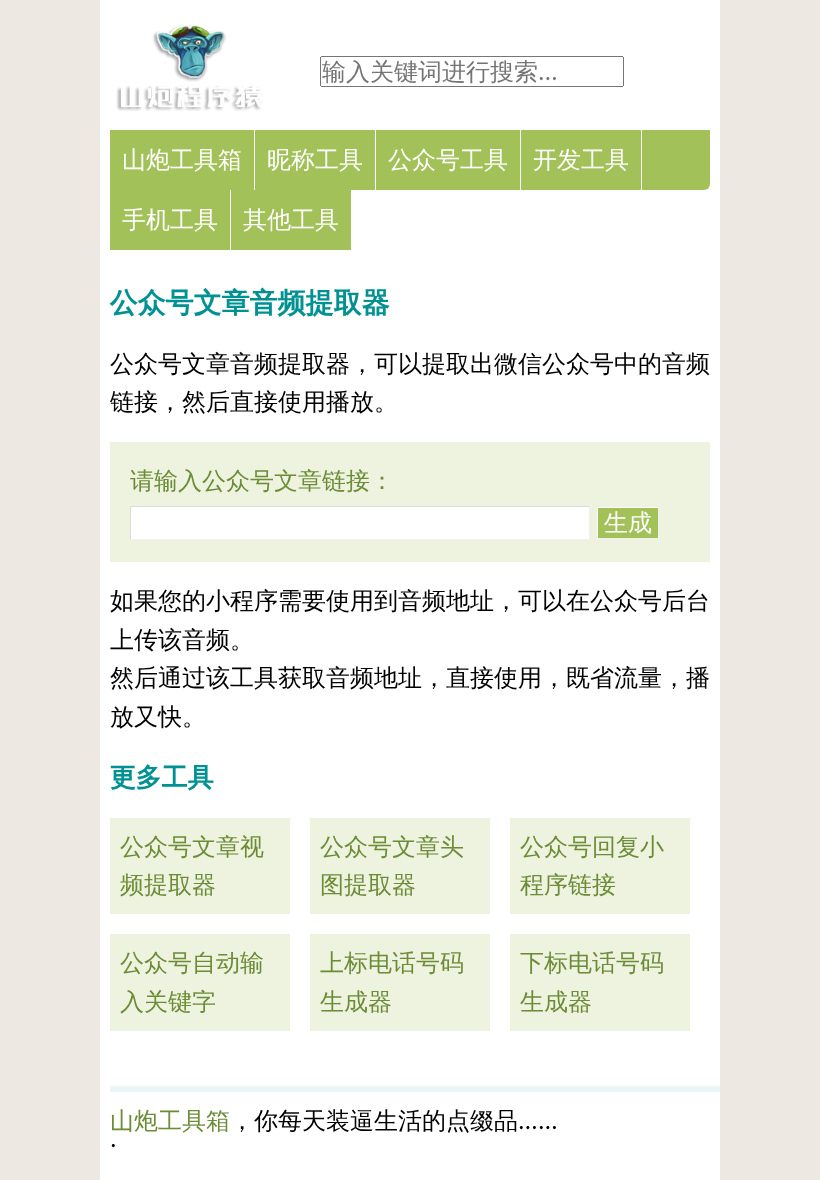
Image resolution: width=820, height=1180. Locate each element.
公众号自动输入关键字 (192, 981)
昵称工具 (315, 159)
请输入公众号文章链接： (262, 480)
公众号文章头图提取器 (392, 865)
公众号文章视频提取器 (192, 865)
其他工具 (291, 219)
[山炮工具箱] (190, 104)
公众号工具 (448, 159)
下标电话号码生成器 (592, 981)
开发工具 (581, 159)
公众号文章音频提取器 (250, 302)
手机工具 (170, 219)
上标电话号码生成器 (392, 981)
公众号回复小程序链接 (592, 865)
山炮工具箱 (182, 159)
